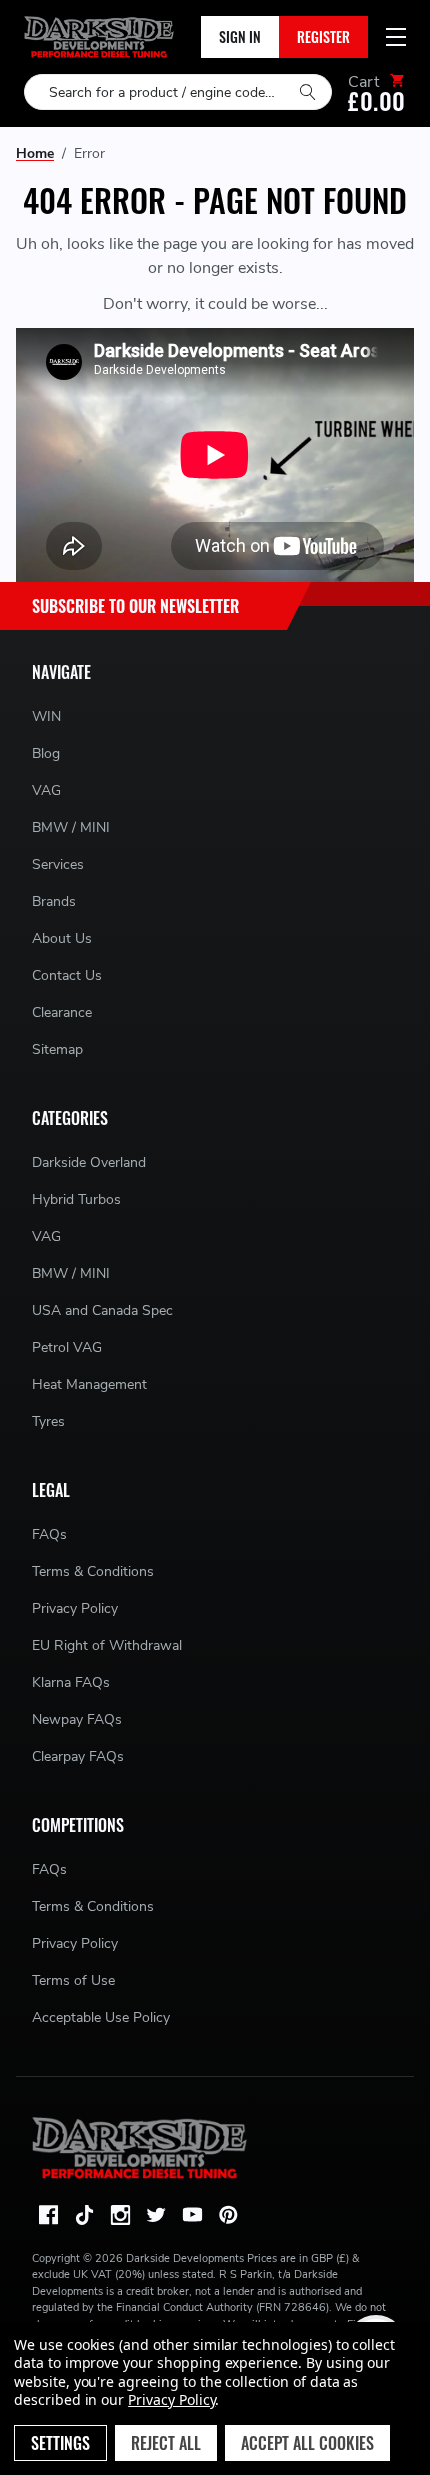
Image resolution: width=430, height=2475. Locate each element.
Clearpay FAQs (78, 1756)
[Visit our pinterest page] (228, 2215)
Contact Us (67, 975)
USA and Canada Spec (102, 1310)
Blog (46, 753)
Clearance (62, 1012)
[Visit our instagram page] (120, 2215)
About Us (62, 938)
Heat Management (89, 1384)
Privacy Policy (75, 1608)
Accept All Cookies (307, 2443)
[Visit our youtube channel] (192, 2215)
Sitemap (57, 1049)
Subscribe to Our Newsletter (135, 606)
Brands (54, 901)
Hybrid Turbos (76, 1199)
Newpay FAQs (77, 1719)
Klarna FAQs (71, 1682)
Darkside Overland (89, 1162)
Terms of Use (73, 1980)
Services (58, 864)
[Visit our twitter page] (156, 2215)
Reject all (166, 2443)
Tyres (48, 1421)
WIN (46, 716)
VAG (46, 790)
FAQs (49, 1534)
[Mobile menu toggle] (396, 37)
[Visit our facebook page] (48, 2215)
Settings (60, 2443)
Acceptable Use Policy (101, 2017)
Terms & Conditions (93, 1571)
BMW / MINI (71, 827)
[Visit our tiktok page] (84, 2215)
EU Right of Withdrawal (107, 1645)
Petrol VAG (67, 1347)
